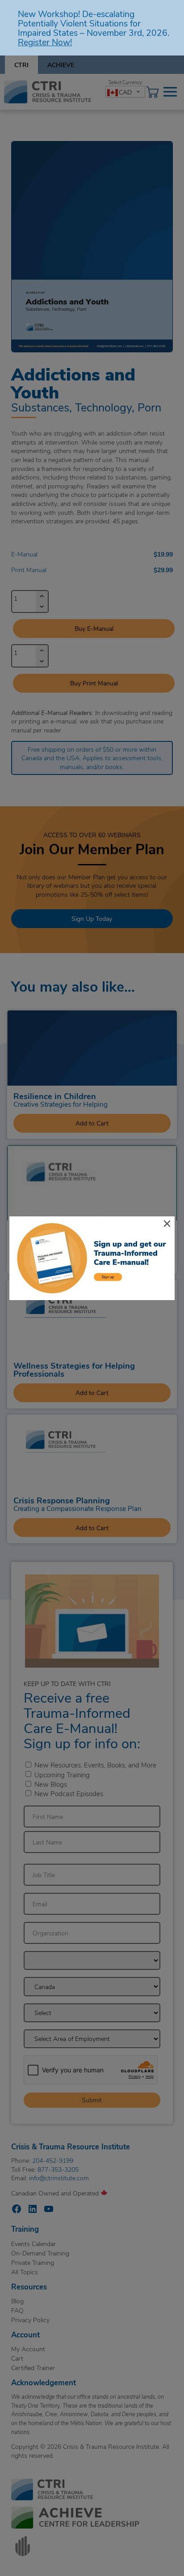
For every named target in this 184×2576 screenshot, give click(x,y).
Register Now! (45, 42)
